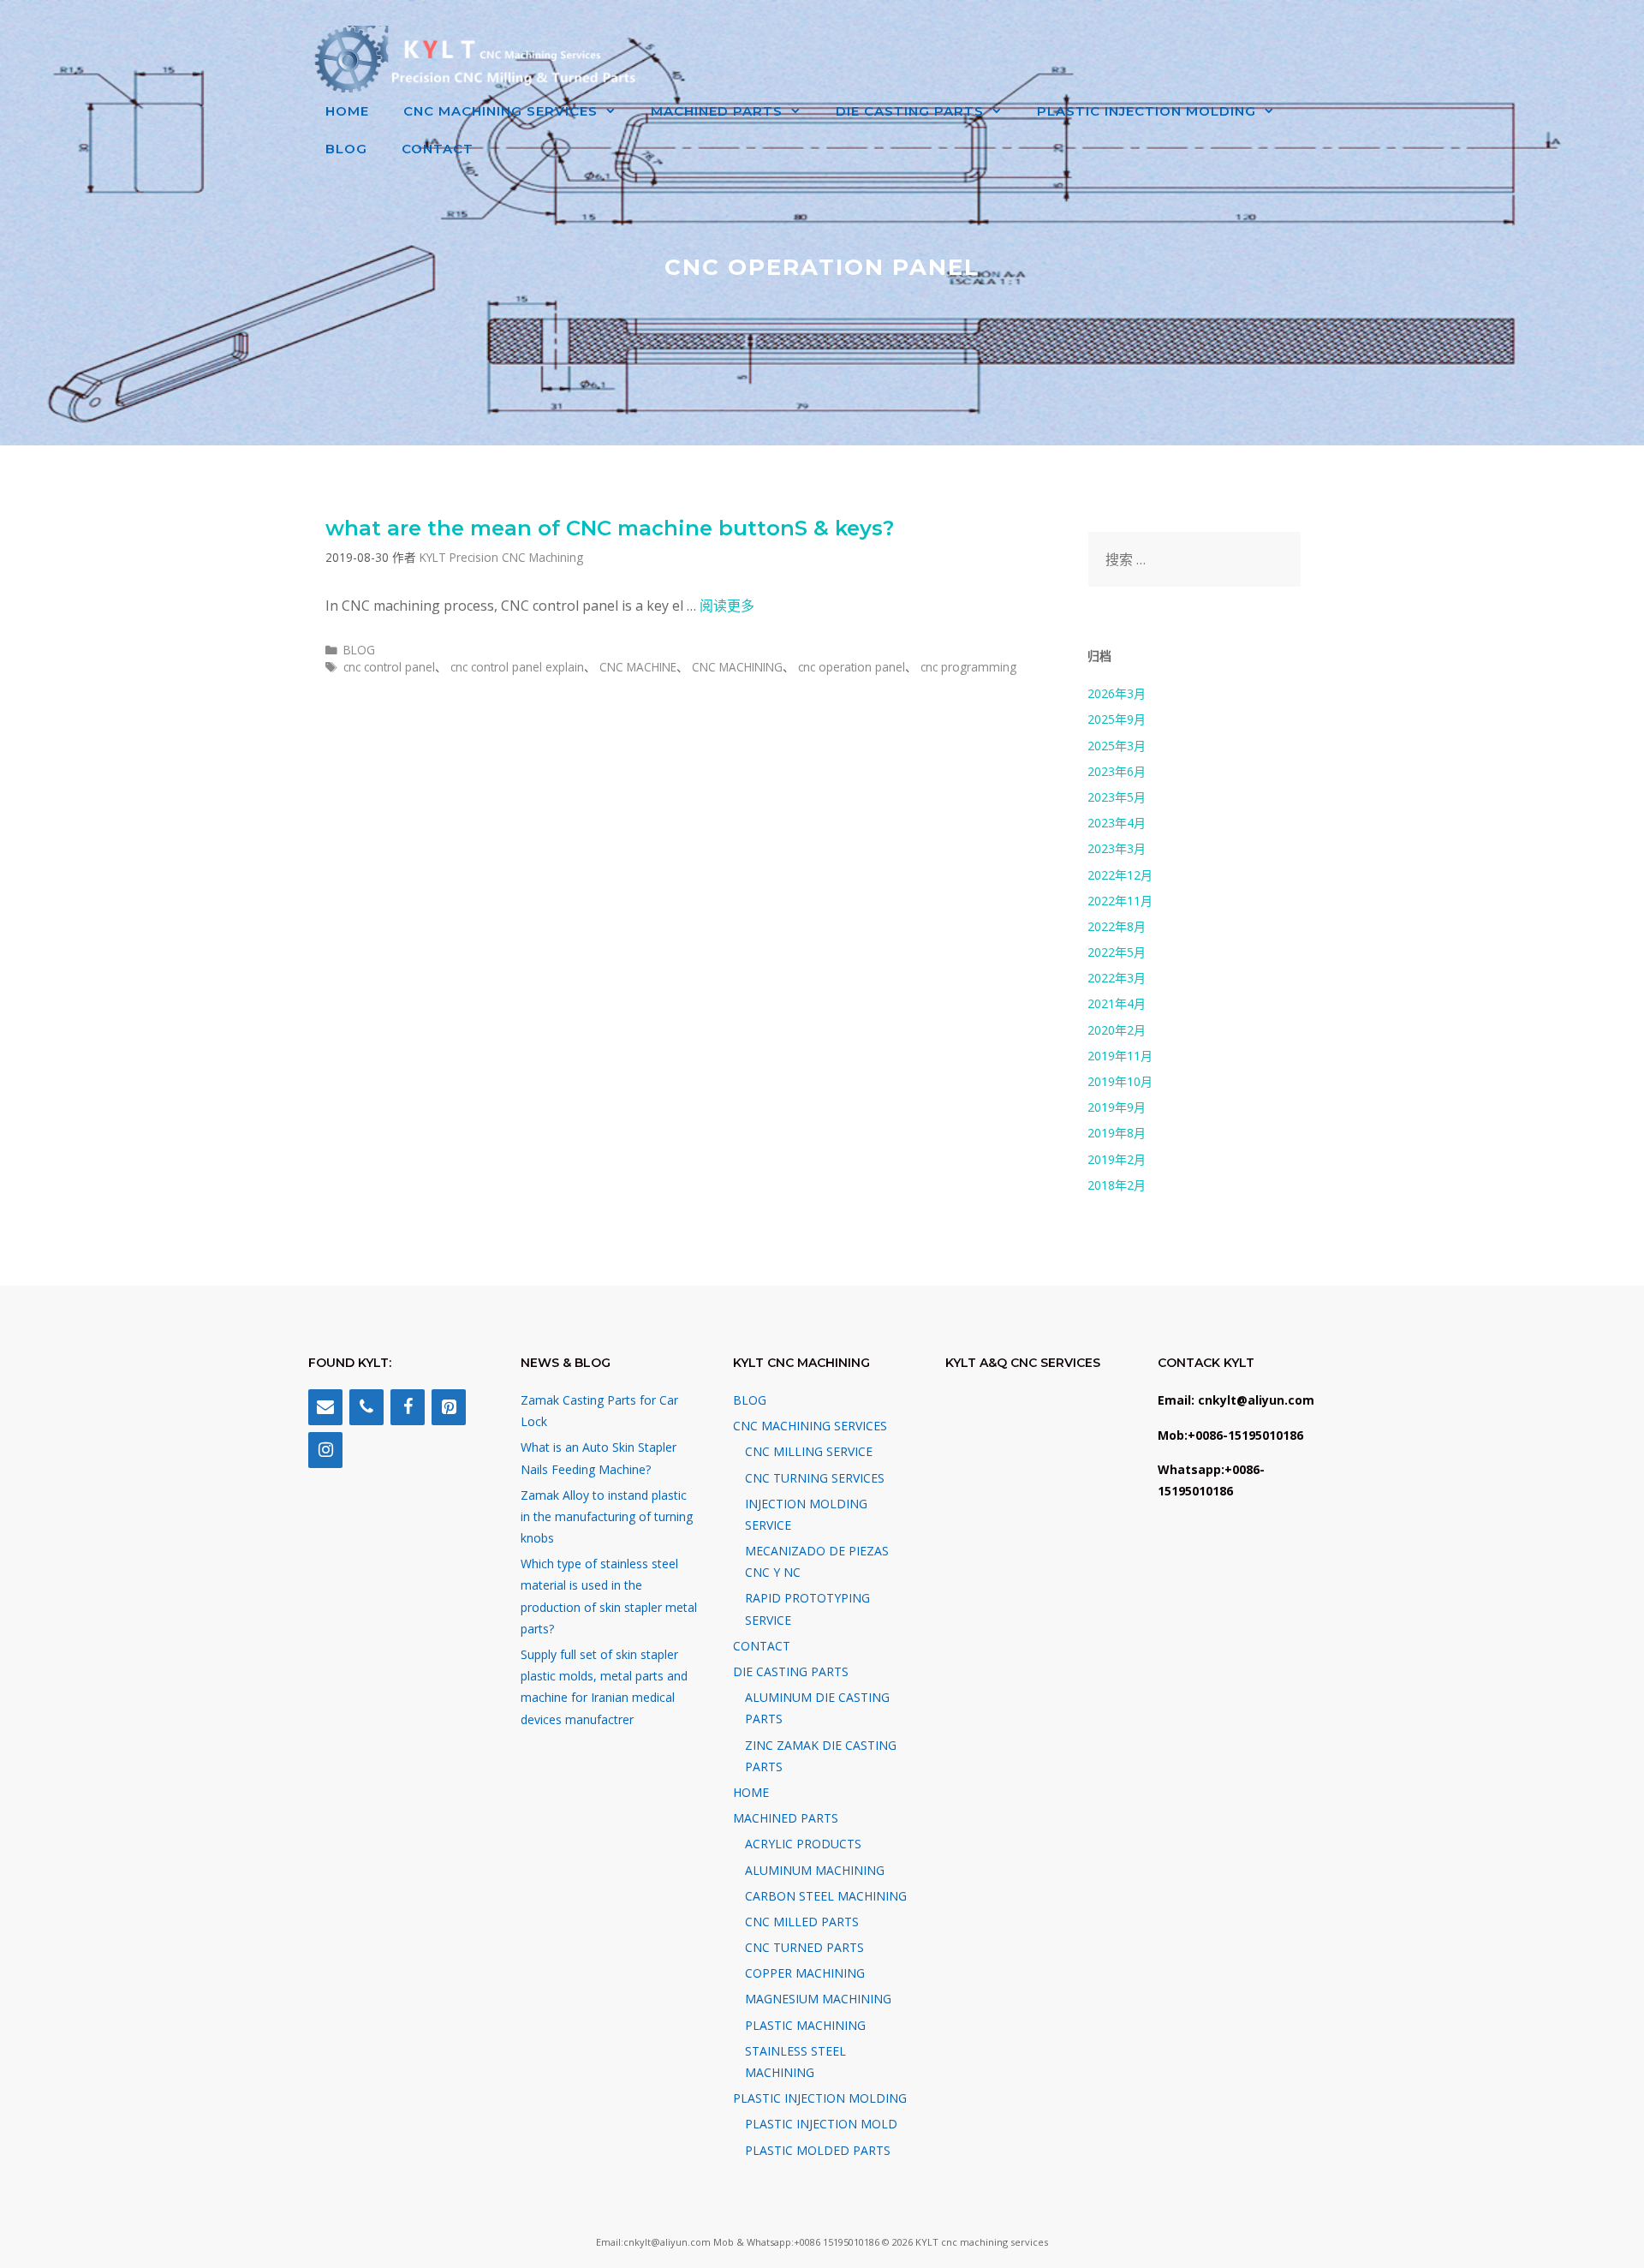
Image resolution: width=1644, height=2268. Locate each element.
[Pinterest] (449, 1407)
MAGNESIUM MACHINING (818, 1999)
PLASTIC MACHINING (805, 2025)
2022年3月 (1117, 978)
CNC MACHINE (638, 667)
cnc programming (968, 667)
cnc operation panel (852, 667)
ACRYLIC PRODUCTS (803, 1844)
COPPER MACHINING (805, 1973)
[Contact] (325, 1407)
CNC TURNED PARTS (804, 1947)
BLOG (346, 149)
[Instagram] (325, 1450)
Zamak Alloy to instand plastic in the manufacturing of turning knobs (607, 1516)
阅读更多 (727, 606)
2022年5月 (1117, 952)
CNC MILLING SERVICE (809, 1451)
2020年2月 (1117, 1030)
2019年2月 (1117, 1159)
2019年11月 (1120, 1056)
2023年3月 (1117, 848)
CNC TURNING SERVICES (815, 1478)
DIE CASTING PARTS (910, 111)
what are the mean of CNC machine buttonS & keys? (610, 528)
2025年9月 (1117, 719)
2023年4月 (1117, 823)
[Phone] (366, 1407)
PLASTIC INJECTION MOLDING (1147, 111)
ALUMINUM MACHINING (815, 1870)
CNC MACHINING (737, 667)
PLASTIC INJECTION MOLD (821, 2124)
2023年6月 (1117, 771)
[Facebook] (408, 1407)
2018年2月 (1117, 1185)
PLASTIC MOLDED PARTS (818, 2150)
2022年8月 (1117, 926)
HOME (347, 111)
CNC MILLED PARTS (802, 1922)
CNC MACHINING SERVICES (500, 111)
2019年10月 (1120, 1081)
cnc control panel (389, 667)
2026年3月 (1117, 693)
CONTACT (438, 149)
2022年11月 (1120, 901)
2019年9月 (1117, 1107)
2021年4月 (1117, 1003)
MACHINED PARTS (717, 111)
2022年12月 (1120, 875)
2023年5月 (1117, 797)
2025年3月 (1117, 746)
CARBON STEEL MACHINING (826, 1896)
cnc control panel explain (517, 667)
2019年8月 (1117, 1133)
